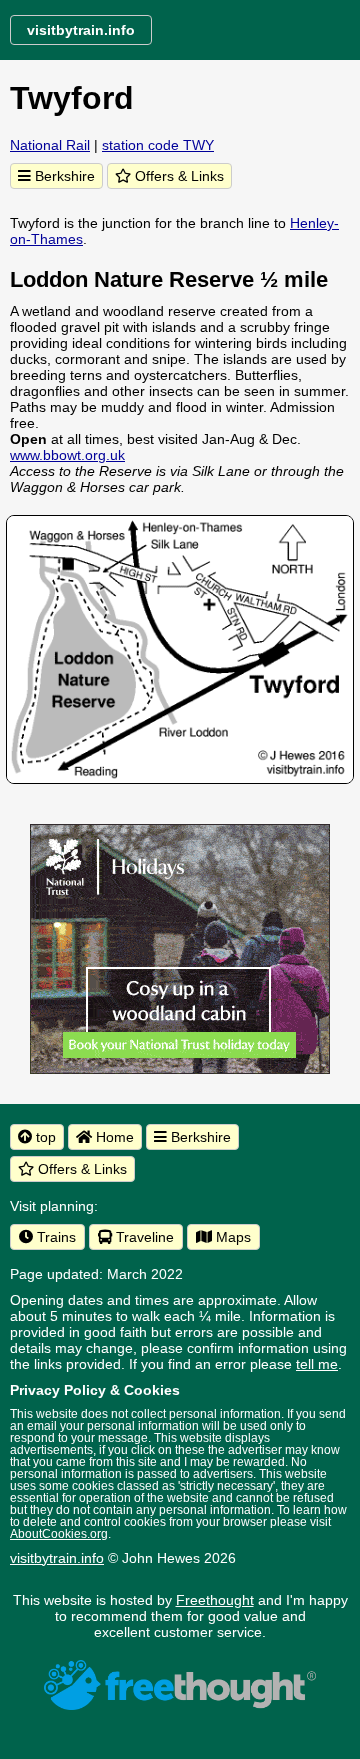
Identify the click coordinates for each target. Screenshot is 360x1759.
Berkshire (63, 176)
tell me (317, 1364)
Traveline (143, 1237)
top (44, 1137)
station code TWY (158, 145)
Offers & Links (177, 176)
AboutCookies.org (59, 1534)
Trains (54, 1237)
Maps (231, 1237)
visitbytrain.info (57, 1558)
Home (113, 1137)
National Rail (50, 145)
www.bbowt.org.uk (67, 455)
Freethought (215, 1600)
